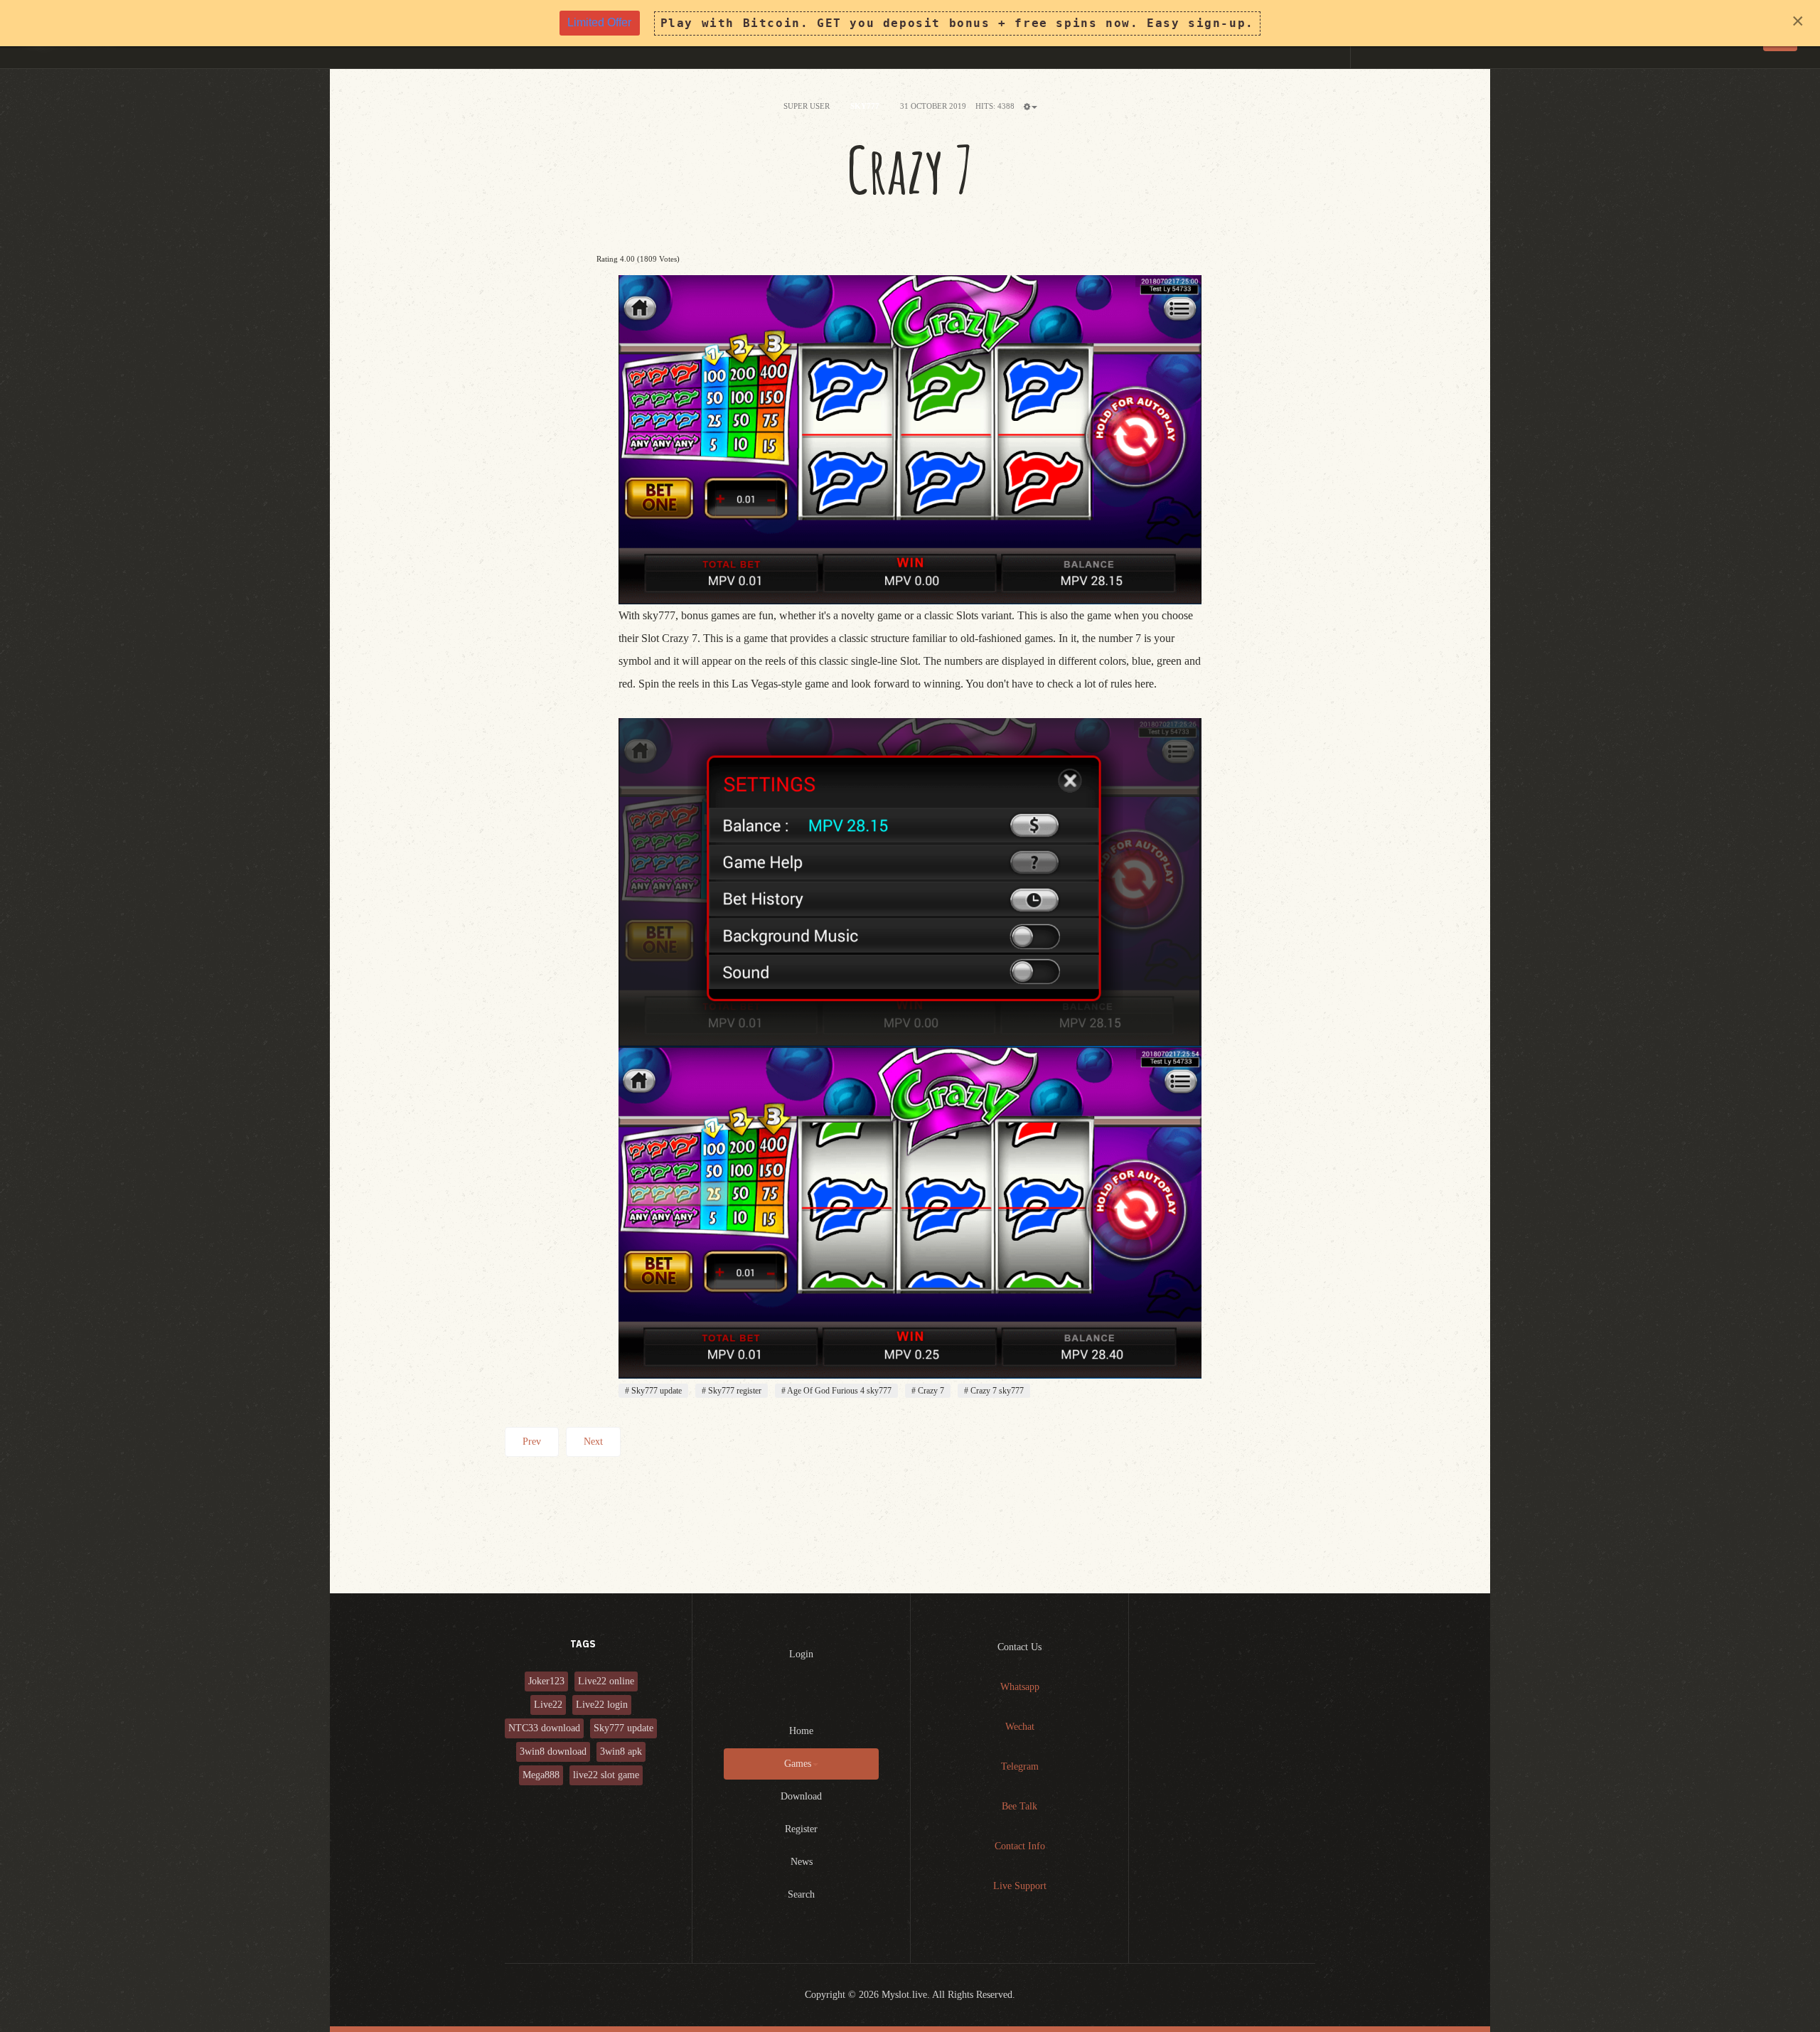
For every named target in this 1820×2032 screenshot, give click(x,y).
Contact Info (1020, 1846)
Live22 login (602, 1705)
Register (801, 1829)
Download (801, 1796)
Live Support (1020, 1886)
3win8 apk (621, 1752)
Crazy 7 (910, 170)
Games (798, 1764)
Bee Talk (1019, 1806)
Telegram (1020, 1766)
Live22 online (606, 1681)
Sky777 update (655, 1391)
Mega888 (541, 1775)
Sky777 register (734, 1391)
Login (801, 1654)
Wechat (1020, 1727)
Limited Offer (599, 22)
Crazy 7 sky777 (996, 1391)
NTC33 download (544, 1728)
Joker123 (546, 1681)
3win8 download (553, 1752)
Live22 (548, 1705)
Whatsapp (1020, 1687)
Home (801, 1731)
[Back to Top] (1774, 1986)
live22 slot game (606, 1775)
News (802, 1862)
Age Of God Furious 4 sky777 (839, 1391)
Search (801, 1894)
